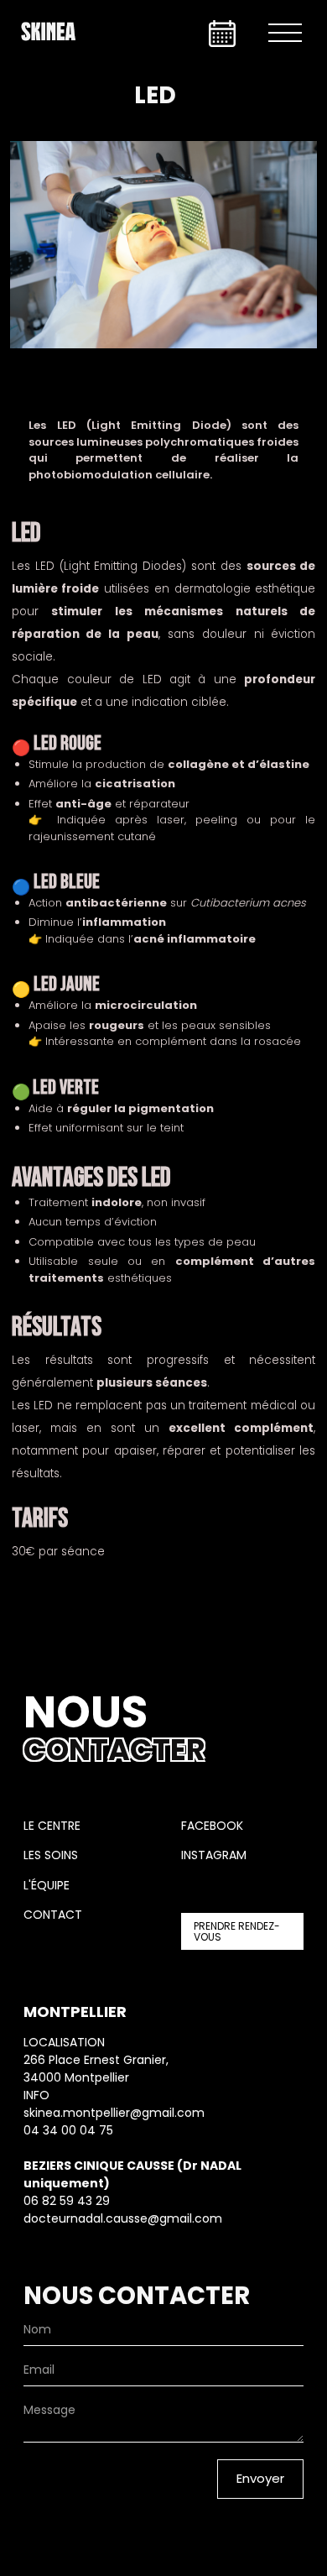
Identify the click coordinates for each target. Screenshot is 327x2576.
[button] (285, 34)
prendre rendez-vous (237, 1931)
